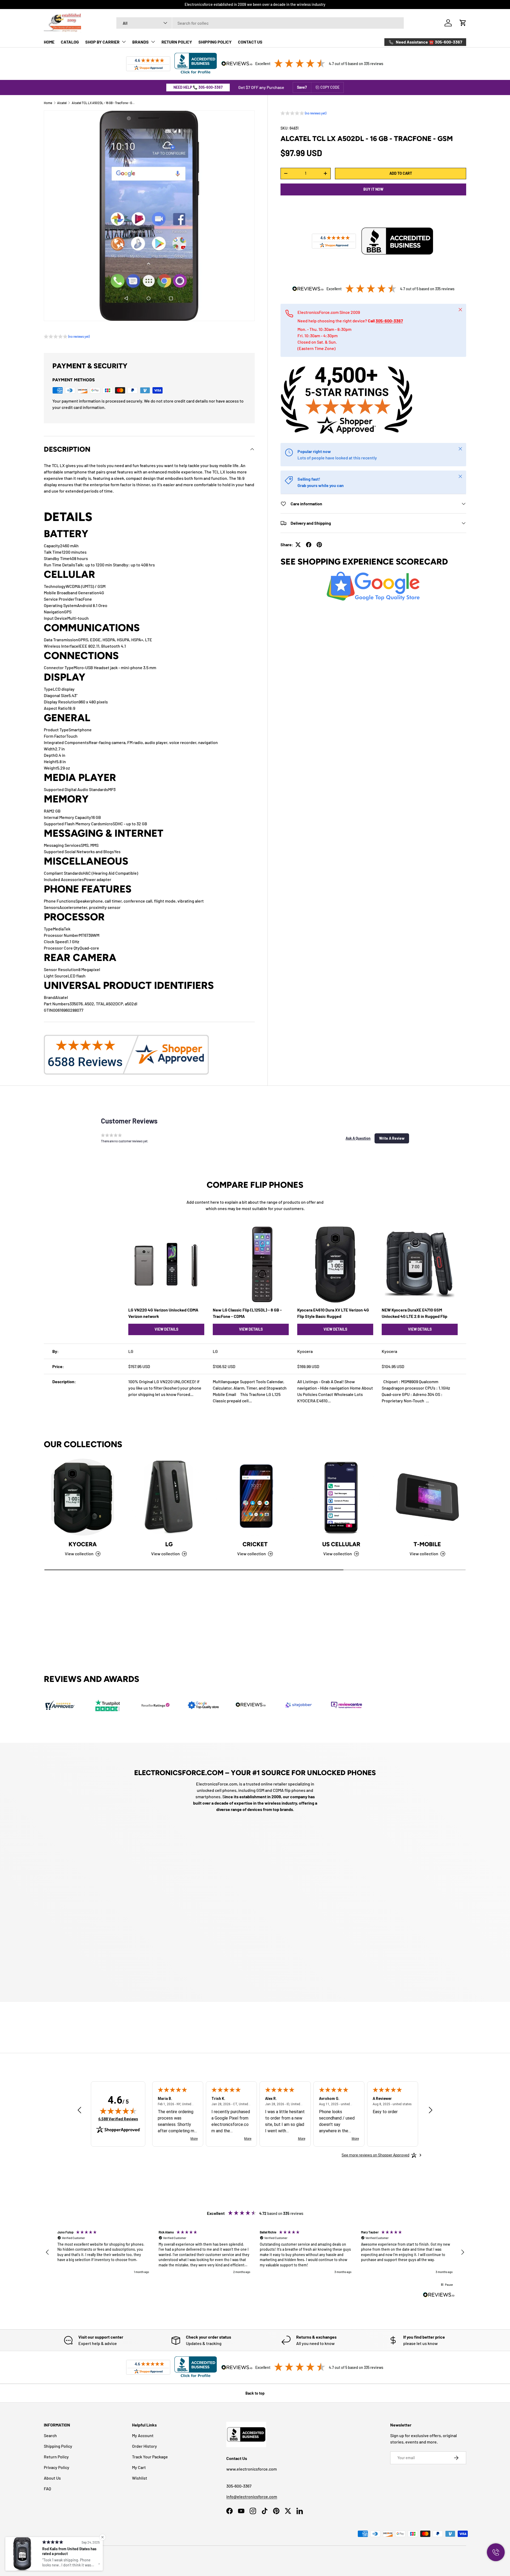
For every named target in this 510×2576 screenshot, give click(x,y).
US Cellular (341, 1544)
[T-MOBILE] (427, 1497)
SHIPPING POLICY (215, 42)
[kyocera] (83, 1497)
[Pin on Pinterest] (319, 545)
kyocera (83, 1544)
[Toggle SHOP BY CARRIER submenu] (124, 42)
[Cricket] (255, 1497)
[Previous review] (79, 2110)
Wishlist (140, 2478)
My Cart (139, 2467)
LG (169, 1544)
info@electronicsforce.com (252, 2496)
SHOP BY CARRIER (102, 42)
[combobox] (260, 23)
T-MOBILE (427, 1544)
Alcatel (62, 103)
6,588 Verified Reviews (118, 2119)
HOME (49, 42)
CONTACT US (250, 42)
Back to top (255, 2393)
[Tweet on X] (298, 545)
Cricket (255, 1544)
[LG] (169, 1497)
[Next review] (431, 2110)
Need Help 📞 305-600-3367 (198, 87)
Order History (144, 2446)
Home (48, 103)
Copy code (330, 87)
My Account (143, 2435)
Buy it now (373, 189)
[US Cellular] (341, 1497)
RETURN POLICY (177, 42)
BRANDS (141, 42)
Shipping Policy (58, 2446)
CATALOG (70, 42)
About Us (52, 2478)
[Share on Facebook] (309, 545)
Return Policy (56, 2457)
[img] (118, 2111)
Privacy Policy (57, 2467)
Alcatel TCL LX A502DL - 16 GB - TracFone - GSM (104, 103)
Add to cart (401, 173)
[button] (463, 23)
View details (166, 1329)
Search (50, 2435)
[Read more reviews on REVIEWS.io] (439, 2295)
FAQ (47, 2489)
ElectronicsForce (66, 2557)
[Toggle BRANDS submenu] (153, 42)
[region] (255, 2252)
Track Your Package (150, 2457)
